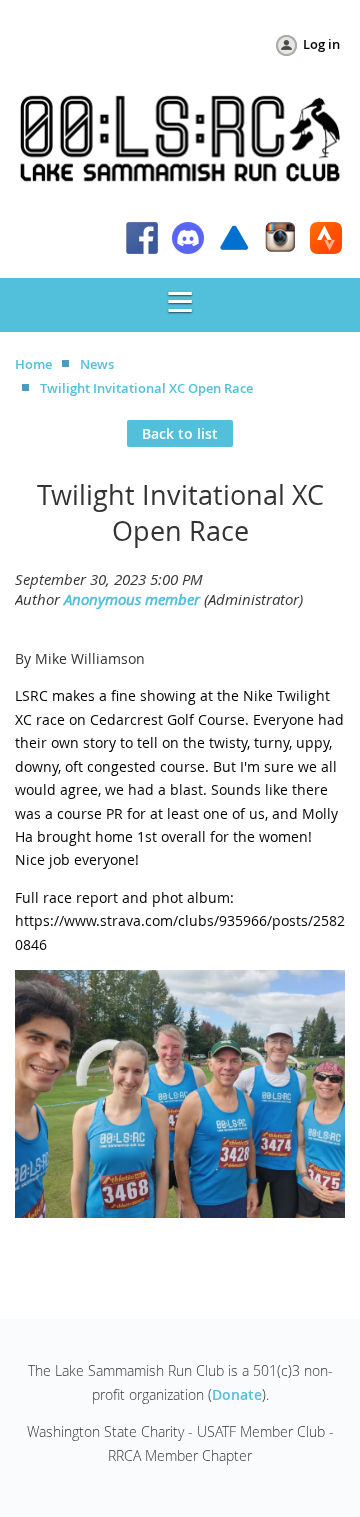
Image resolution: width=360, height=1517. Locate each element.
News (97, 364)
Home (33, 364)
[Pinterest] (326, 238)
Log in (321, 44)
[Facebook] (142, 238)
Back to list (180, 433)
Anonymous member (132, 599)
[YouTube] (234, 238)
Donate (237, 1394)
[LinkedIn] (188, 238)
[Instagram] (280, 238)
